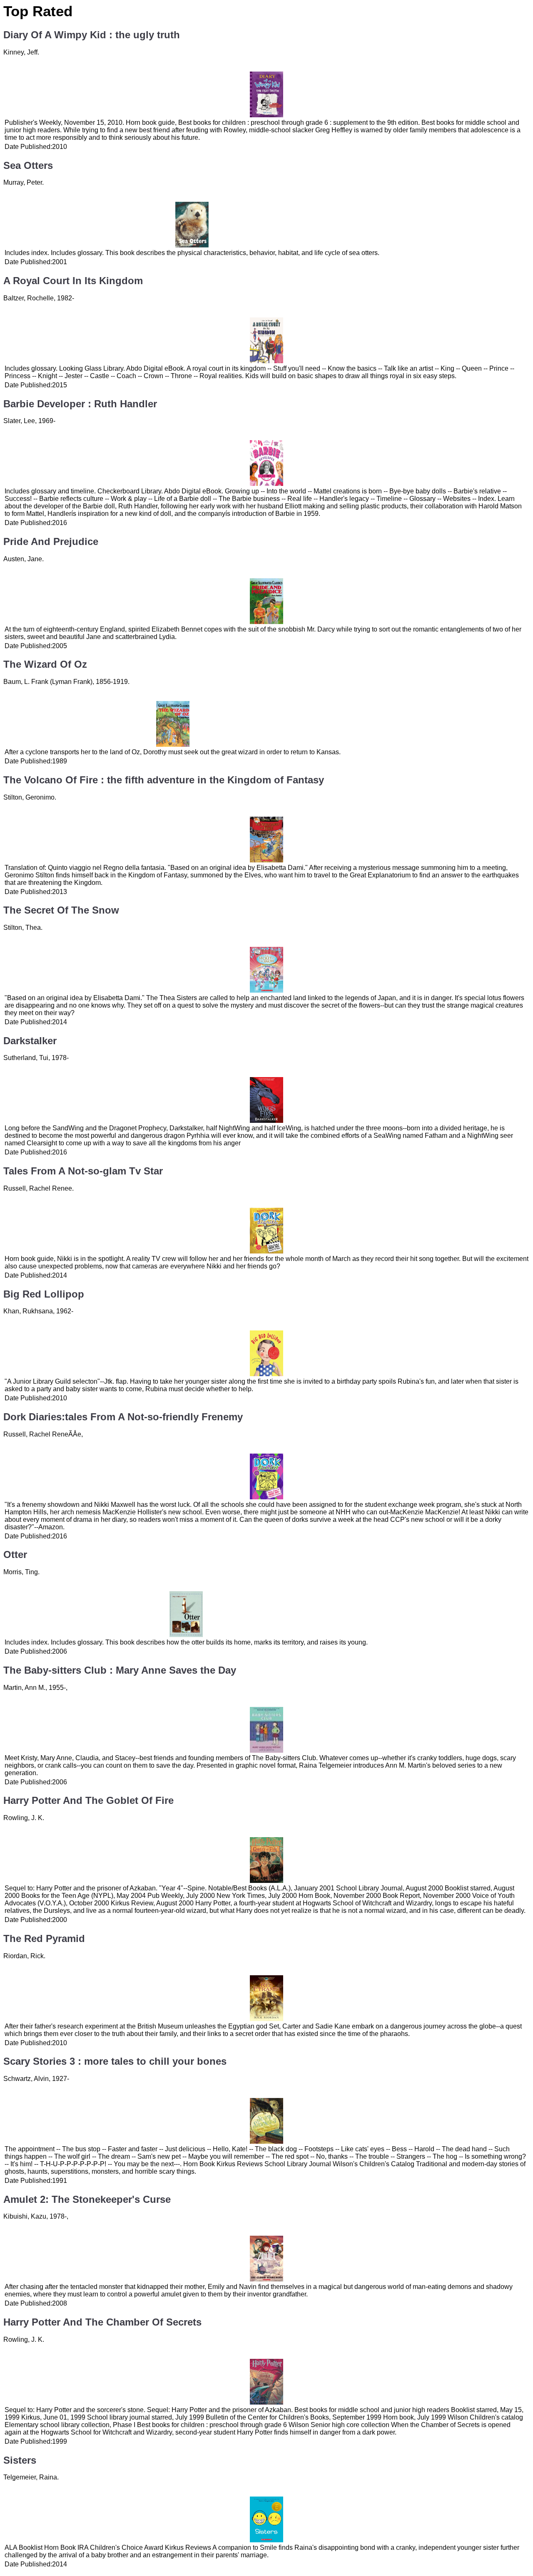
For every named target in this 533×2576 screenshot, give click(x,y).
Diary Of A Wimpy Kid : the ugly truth (92, 35)
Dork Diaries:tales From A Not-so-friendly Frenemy (123, 1417)
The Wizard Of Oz (45, 664)
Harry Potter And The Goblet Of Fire (88, 1800)
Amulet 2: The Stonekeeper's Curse (87, 2199)
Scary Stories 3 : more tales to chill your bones (115, 2061)
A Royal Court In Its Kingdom (73, 281)
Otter (15, 1554)
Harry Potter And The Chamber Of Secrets (102, 2322)
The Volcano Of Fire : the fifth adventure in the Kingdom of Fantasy (164, 780)
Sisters (20, 2460)
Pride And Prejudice (51, 541)
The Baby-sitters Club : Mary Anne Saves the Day (120, 1670)
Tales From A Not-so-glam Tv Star (83, 1171)
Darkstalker (30, 1041)
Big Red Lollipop (44, 1294)
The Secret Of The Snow (61, 910)
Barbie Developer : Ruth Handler (80, 404)
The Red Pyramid (44, 1938)
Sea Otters (28, 165)
